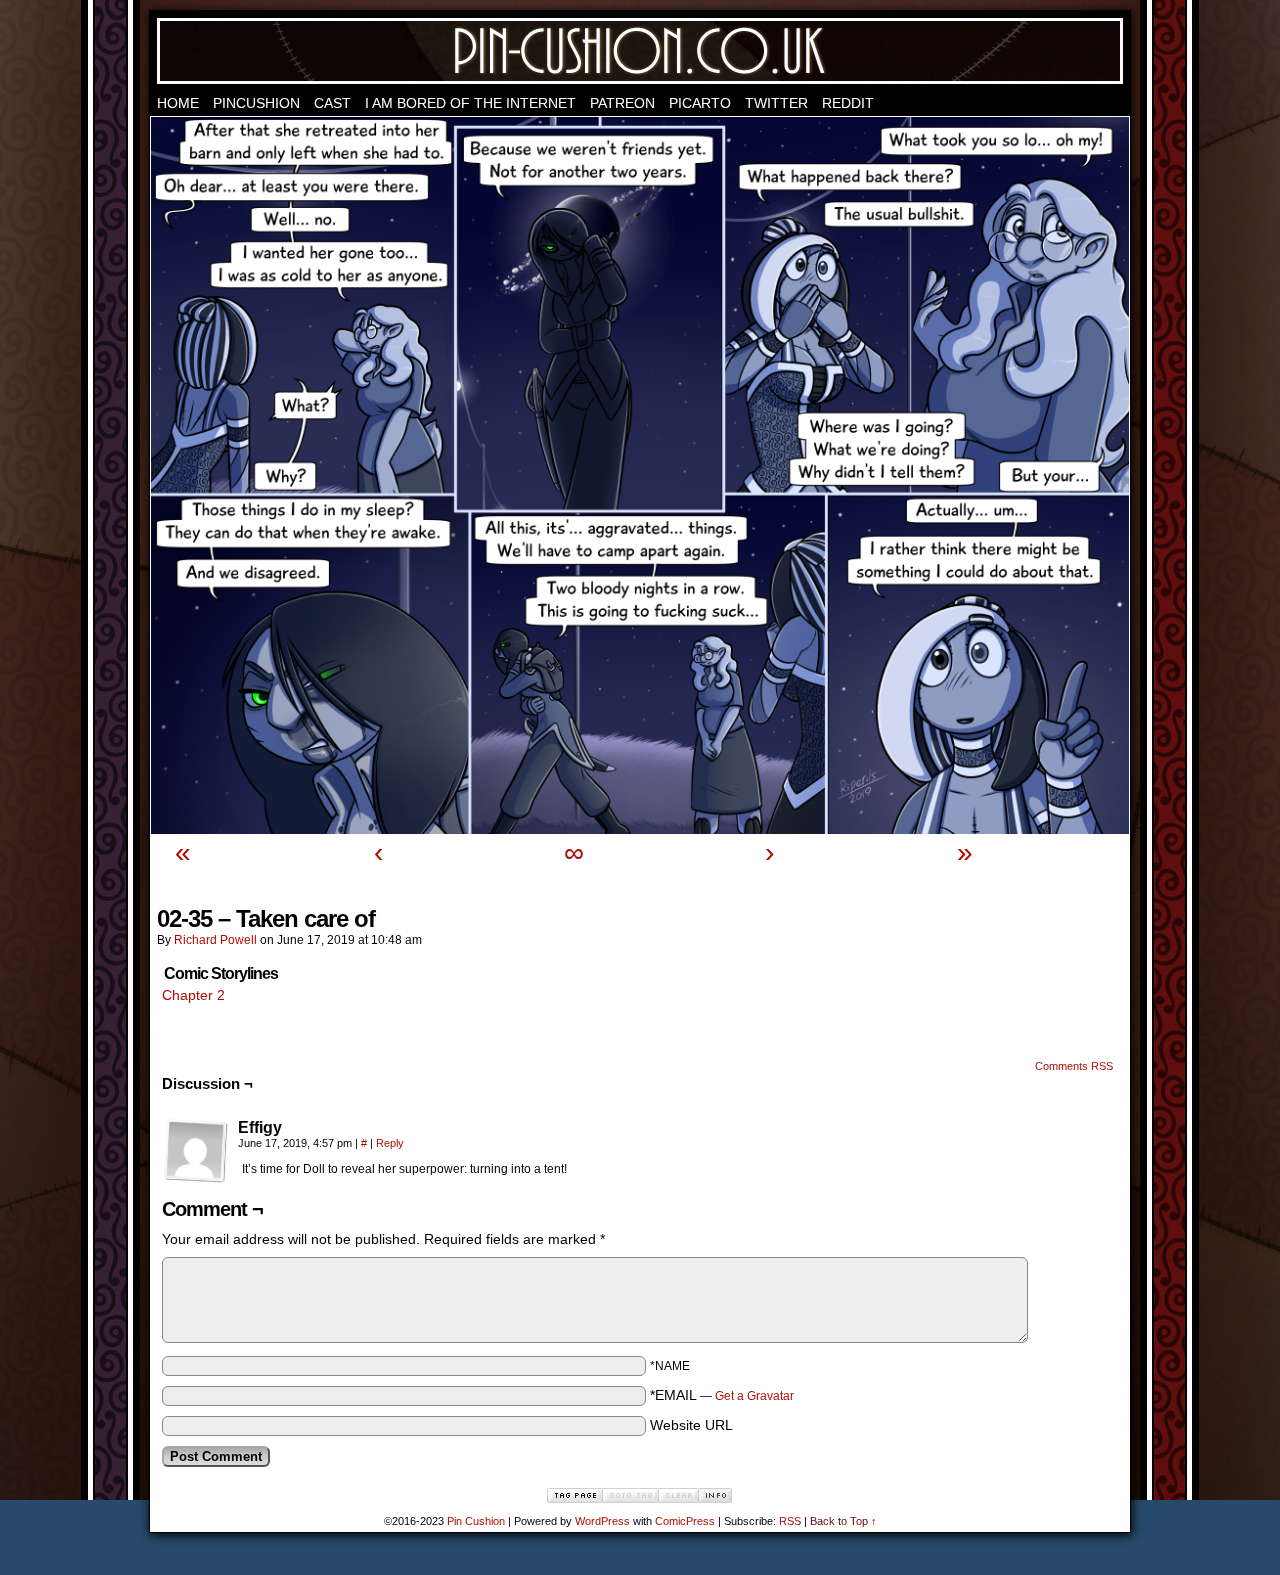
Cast (332, 103)
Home (178, 103)
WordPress (602, 1521)
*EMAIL (722, 1395)
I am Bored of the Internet (470, 103)
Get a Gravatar (754, 1396)
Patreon (622, 103)
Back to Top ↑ (843, 1521)
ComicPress (685, 1521)
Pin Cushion (640, 51)
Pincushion (256, 103)
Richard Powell (215, 940)
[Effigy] (196, 1151)
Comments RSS (1074, 1066)
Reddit (848, 103)
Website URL (691, 1425)
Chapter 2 (193, 995)
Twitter (776, 103)
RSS (790, 1521)
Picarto (700, 103)
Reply (390, 1143)
